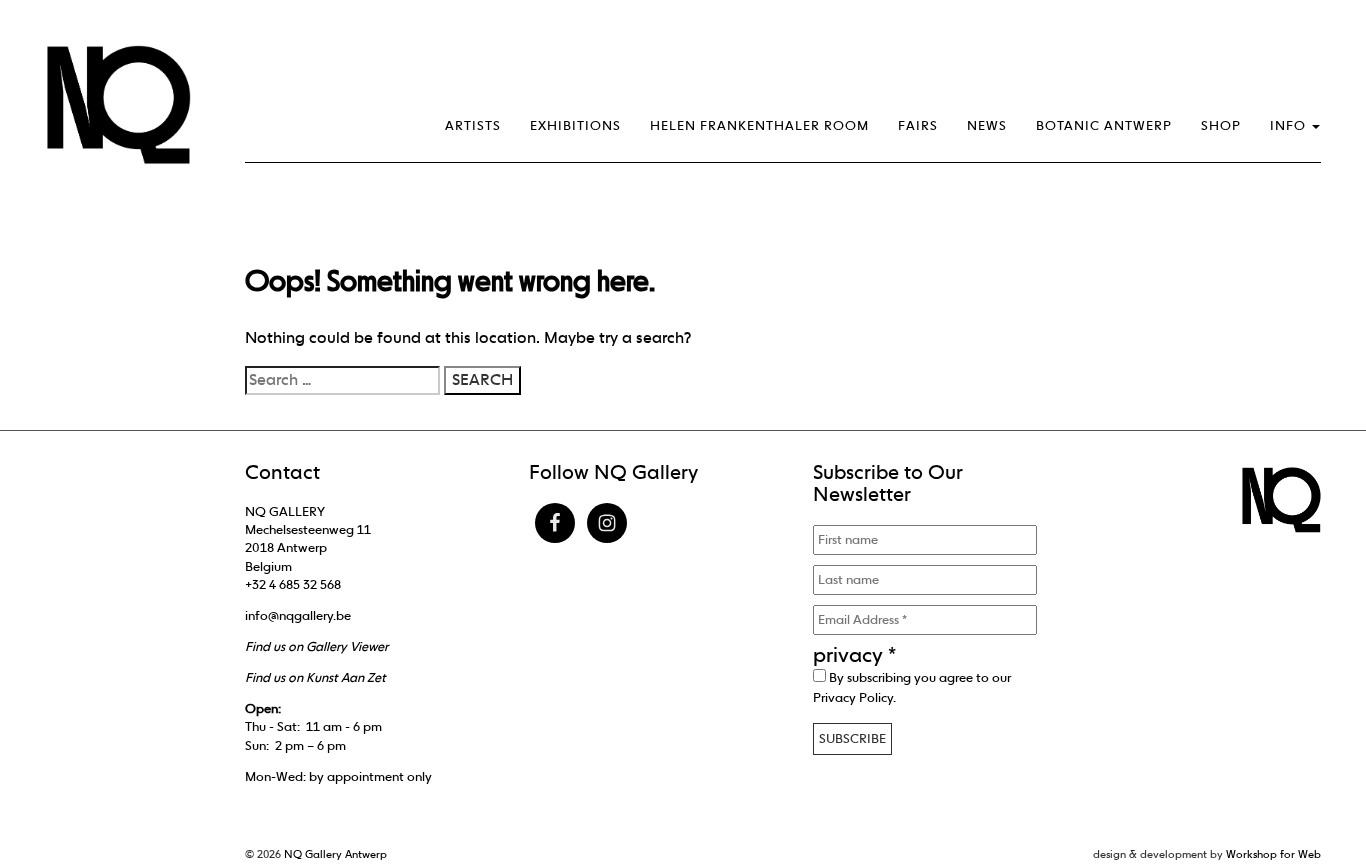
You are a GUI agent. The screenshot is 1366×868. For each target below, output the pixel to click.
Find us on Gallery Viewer (316, 646)
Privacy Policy (853, 697)
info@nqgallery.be (298, 615)
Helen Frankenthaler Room (759, 125)
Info (1290, 125)
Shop (1221, 125)
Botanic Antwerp (1104, 125)
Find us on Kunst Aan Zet (315, 677)
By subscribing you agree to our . (912, 687)
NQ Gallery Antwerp (335, 854)
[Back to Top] (1311, 798)
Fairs (918, 125)
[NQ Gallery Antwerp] (128, 105)
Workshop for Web (1273, 854)
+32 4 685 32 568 (293, 584)
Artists (473, 125)
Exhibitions (575, 125)
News (987, 125)
